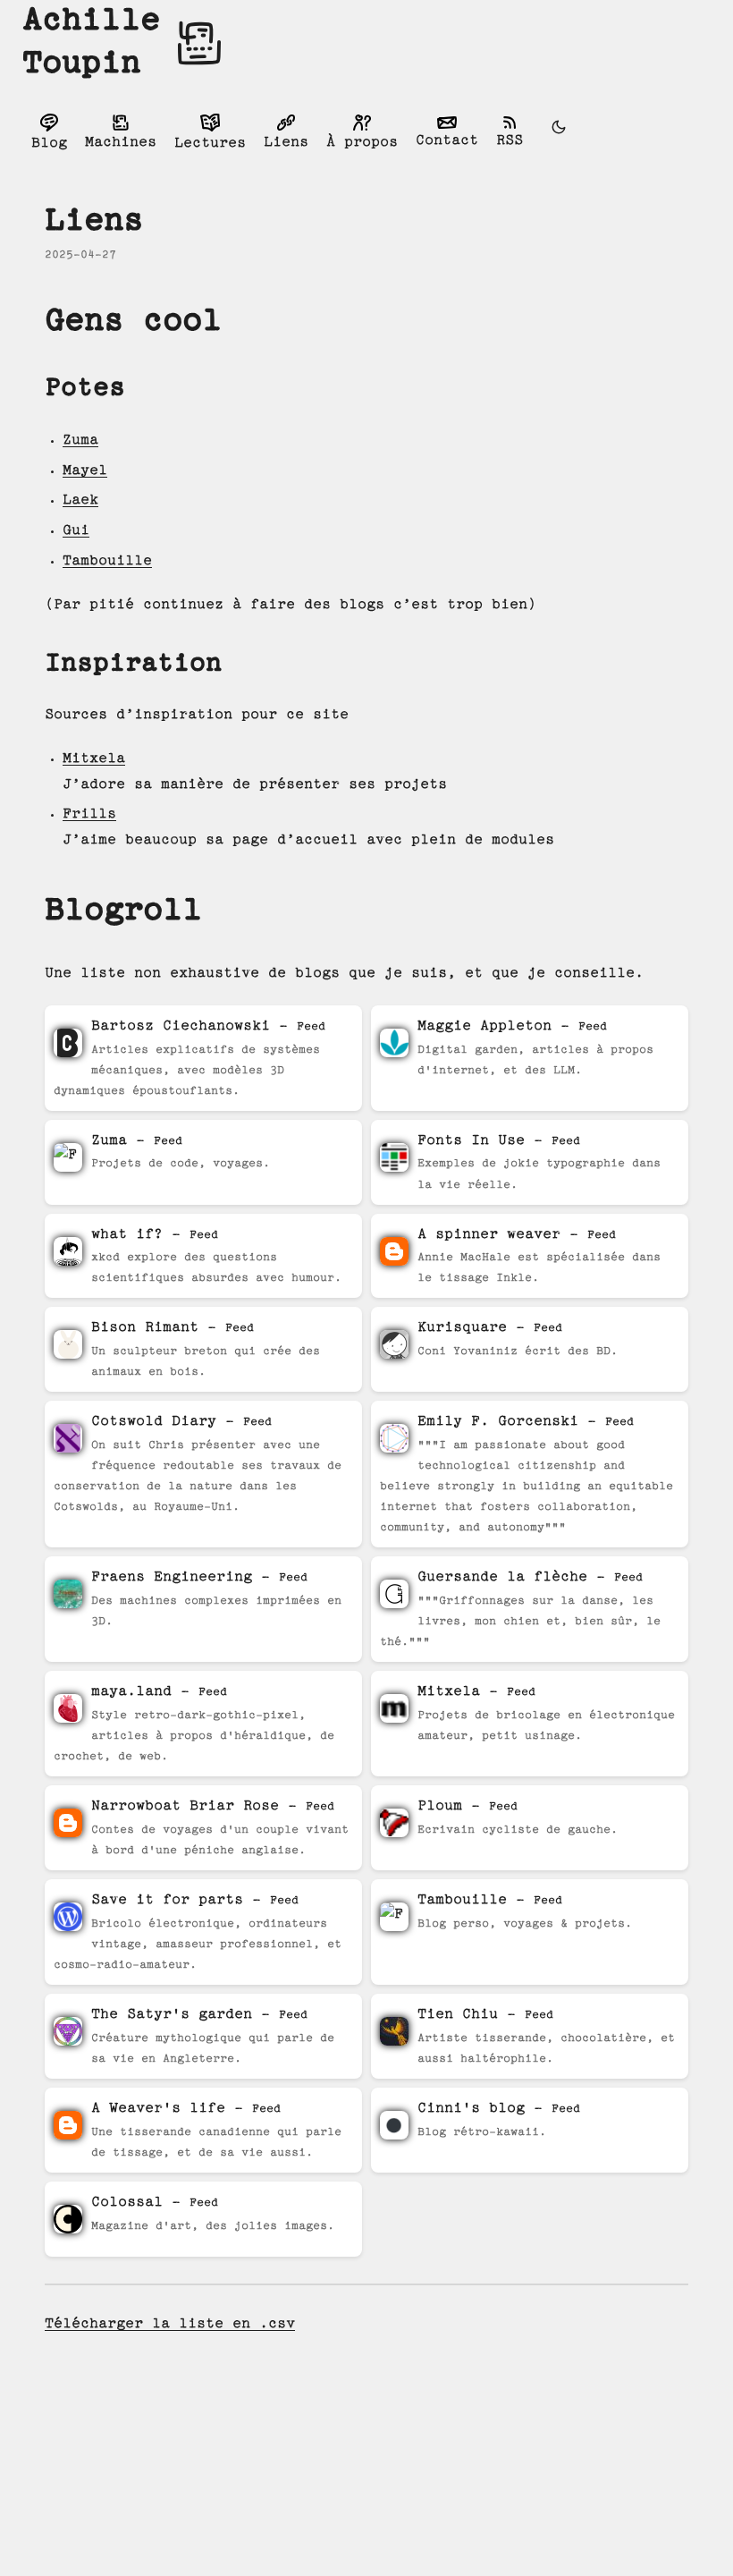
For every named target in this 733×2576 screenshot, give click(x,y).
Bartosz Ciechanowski (181, 1026)
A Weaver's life (158, 2109)
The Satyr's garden (172, 2015)
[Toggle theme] (559, 131)
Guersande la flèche (502, 1577)
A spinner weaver (489, 1235)
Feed (311, 1027)
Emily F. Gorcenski (498, 1422)
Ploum (440, 1806)
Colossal (127, 2203)
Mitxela (94, 759)
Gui (76, 531)
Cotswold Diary (154, 1422)
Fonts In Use (476, 1141)
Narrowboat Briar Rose (185, 1806)
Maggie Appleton (484, 1026)
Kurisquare (462, 1328)
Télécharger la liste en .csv (170, 2324)
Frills (89, 814)
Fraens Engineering (172, 1577)
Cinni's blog (471, 2109)
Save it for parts (167, 1900)
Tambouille (107, 561)
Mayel (85, 471)
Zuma (80, 441)
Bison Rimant (145, 1328)
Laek (80, 500)
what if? (127, 1235)
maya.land (131, 1692)
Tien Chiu (458, 2015)
